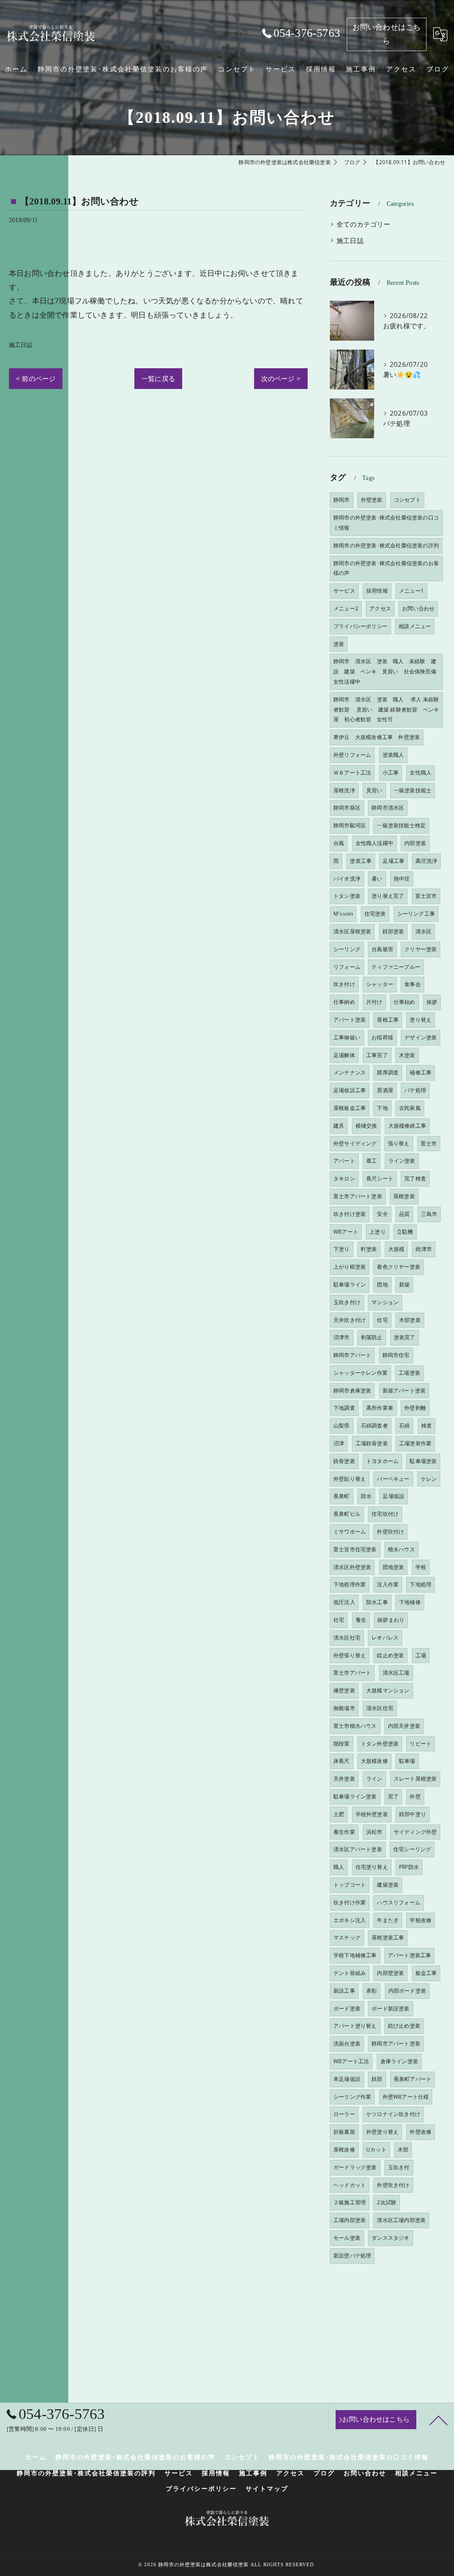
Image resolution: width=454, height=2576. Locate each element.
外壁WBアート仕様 (406, 2097)
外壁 (415, 1796)
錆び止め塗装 (404, 2026)
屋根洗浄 (344, 790)
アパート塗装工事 (410, 1955)
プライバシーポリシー (360, 626)
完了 (393, 1796)
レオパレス (385, 1638)
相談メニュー (415, 626)
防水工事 (377, 1602)
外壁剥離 (415, 1408)
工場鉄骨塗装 (372, 1443)
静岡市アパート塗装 (396, 2043)
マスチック (347, 1937)
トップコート (350, 1885)
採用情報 (377, 591)
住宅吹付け (385, 1514)
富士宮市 (426, 896)
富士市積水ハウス (355, 1726)
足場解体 (344, 1055)
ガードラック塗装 (355, 2167)
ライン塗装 (402, 1161)
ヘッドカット (350, 2185)
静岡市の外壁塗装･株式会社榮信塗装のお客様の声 (386, 568)
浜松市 (374, 1832)
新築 (404, 1284)
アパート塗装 (350, 1020)
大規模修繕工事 (407, 1126)
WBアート (346, 1232)
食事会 (413, 984)
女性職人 (421, 773)
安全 (382, 1214)
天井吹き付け (350, 1320)
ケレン (429, 1479)
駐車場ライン (350, 1284)
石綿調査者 (374, 1426)
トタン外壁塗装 (380, 1744)
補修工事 (421, 1072)
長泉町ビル (347, 1514)
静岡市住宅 (396, 1355)
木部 (403, 2149)
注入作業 (388, 1584)
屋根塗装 (404, 1196)
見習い (374, 790)
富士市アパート (352, 1673)
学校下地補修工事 (355, 1955)
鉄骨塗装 (344, 1461)
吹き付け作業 (350, 1902)
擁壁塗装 (344, 1690)
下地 (382, 1108)
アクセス (380, 608)
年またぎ (388, 1920)
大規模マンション (388, 1690)
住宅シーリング (412, 1849)
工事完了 (377, 1055)
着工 (372, 1161)
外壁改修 (421, 2132)
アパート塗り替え (355, 2026)
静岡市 (342, 500)
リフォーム (347, 967)
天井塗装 (344, 1779)
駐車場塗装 (423, 1461)
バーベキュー (393, 1479)
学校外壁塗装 (372, 1814)
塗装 (339, 644)
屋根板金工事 (350, 1108)
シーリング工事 (416, 914)
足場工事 (393, 861)
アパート (344, 1161)
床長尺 (342, 1761)
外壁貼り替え (350, 1479)
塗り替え (421, 1020)
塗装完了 (405, 1337)
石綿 (404, 1426)
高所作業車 (380, 1408)
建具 (339, 1126)
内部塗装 (415, 843)
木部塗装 (410, 1320)
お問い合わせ (418, 608)
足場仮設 (393, 1496)
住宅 (382, 1320)
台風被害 (382, 949)
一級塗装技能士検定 (401, 825)
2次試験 (387, 2202)
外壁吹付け (390, 1532)
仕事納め (344, 1002)
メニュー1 (411, 591)
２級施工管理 (350, 2202)
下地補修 (410, 1602)
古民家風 (410, 1108)
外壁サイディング (355, 1143)
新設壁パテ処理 (352, 2255)
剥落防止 (372, 1337)
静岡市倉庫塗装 (352, 1390)
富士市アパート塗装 (358, 1196)
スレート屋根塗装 (415, 1779)
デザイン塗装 (421, 1037)
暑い (377, 879)
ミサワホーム (350, 1532)
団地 (382, 1284)
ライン (374, 1779)
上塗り (378, 1232)
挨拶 (432, 1002)
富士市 (429, 1143)
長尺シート (380, 1178)
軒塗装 (369, 1249)
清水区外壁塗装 (352, 1567)
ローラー (344, 2114)
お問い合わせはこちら (387, 34)
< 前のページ (36, 378)
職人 (339, 1867)
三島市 (429, 1214)
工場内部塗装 (350, 2220)
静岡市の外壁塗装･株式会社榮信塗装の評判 (386, 545)
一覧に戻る (158, 378)
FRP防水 (409, 1867)
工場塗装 (409, 1373)
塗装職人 (393, 755)
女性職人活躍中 (374, 843)
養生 (361, 1620)
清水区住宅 (380, 1708)
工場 (421, 1655)
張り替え (399, 1143)
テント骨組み (350, 1973)
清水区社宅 (347, 1638)
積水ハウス (401, 1549)
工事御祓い (347, 1037)
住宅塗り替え (372, 1867)
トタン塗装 (347, 896)
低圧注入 (344, 1602)
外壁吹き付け (393, 2185)
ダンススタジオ (390, 2238)
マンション (385, 1302)
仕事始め (405, 1002)
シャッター (380, 984)
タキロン (344, 1178)
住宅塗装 (375, 914)
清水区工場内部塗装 (401, 2220)
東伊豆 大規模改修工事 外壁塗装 (377, 737)
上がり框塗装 (350, 1267)
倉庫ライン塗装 (399, 2061)
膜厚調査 (388, 1072)
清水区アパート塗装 (358, 1849)
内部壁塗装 (390, 1973)
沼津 (339, 1443)
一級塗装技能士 (413, 790)
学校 (421, 1567)
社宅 (339, 1620)
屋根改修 (344, 2149)
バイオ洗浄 (347, 879)
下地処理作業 (350, 1584)
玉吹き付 (399, 2167)
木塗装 (407, 1055)
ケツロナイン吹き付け (393, 2114)
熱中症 (402, 879)
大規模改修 (374, 1761)
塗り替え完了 (388, 896)
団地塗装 (393, 1567)
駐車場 (407, 1761)
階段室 (342, 1744)
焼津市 (424, 1249)
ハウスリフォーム (399, 1902)
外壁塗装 (372, 500)
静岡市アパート (352, 1355)
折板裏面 (344, 2132)
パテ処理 (415, 1090)
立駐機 (405, 1232)
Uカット (376, 2149)
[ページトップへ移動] (438, 2420)
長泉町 (342, 1496)
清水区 (424, 931)
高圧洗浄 (426, 861)
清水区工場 (396, 1673)
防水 (366, 1496)
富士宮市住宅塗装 (355, 1549)
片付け (374, 1002)
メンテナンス (350, 1072)
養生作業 (344, 1832)
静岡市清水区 (388, 808)
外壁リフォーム (352, 755)
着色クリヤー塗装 (399, 1267)
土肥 (339, 1814)
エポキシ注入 (350, 1920)
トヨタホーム (382, 1461)
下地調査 (344, 1408)
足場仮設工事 (350, 1090)
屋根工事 (388, 1020)
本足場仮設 (347, 2079)
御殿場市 (344, 1708)
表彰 (372, 1991)
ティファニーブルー (396, 967)
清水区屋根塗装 (352, 931)
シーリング (347, 949)
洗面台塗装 (347, 2043)
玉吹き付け (347, 1302)
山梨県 (342, 1426)
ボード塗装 (347, 2008)
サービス (344, 591)
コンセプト (407, 500)
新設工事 (344, 1991)
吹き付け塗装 (350, 1214)
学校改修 (421, 1920)
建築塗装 (388, 1885)
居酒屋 (385, 1090)
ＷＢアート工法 (352, 773)
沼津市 (342, 1337)
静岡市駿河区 (350, 825)
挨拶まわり (391, 1620)
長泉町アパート (413, 2079)
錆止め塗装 (390, 1655)
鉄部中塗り (413, 1814)
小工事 (391, 773)
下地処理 (421, 1584)
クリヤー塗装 (421, 949)
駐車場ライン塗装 (355, 1796)
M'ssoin (343, 914)
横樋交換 (366, 1126)
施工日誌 (21, 345)
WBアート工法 (351, 2061)
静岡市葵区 (347, 808)
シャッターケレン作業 (360, 1373)
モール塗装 (347, 2238)
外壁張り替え (350, 1655)
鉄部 (377, 2079)
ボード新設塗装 (390, 2008)
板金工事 (426, 1973)
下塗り (342, 1249)
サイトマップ (267, 2489)
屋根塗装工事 (388, 1937)
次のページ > (281, 378)
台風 (339, 843)
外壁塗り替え (382, 2132)
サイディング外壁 (415, 1832)
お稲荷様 (382, 1037)
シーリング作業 (352, 2097)
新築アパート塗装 (404, 1390)
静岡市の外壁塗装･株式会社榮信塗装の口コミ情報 (386, 523)
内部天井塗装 (404, 1726)
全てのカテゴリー (364, 224)
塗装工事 (361, 861)
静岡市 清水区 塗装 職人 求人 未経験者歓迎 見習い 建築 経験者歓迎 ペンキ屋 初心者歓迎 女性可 (386, 710)
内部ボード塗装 (407, 1991)
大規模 (397, 1249)
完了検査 (415, 1178)
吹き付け (344, 984)
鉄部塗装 (393, 931)
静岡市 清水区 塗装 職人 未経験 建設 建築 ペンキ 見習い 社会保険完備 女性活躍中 (387, 671)
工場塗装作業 (415, 1443)
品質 (404, 1214)
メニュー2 (346, 608)
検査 (427, 1426)
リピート (421, 1744)
